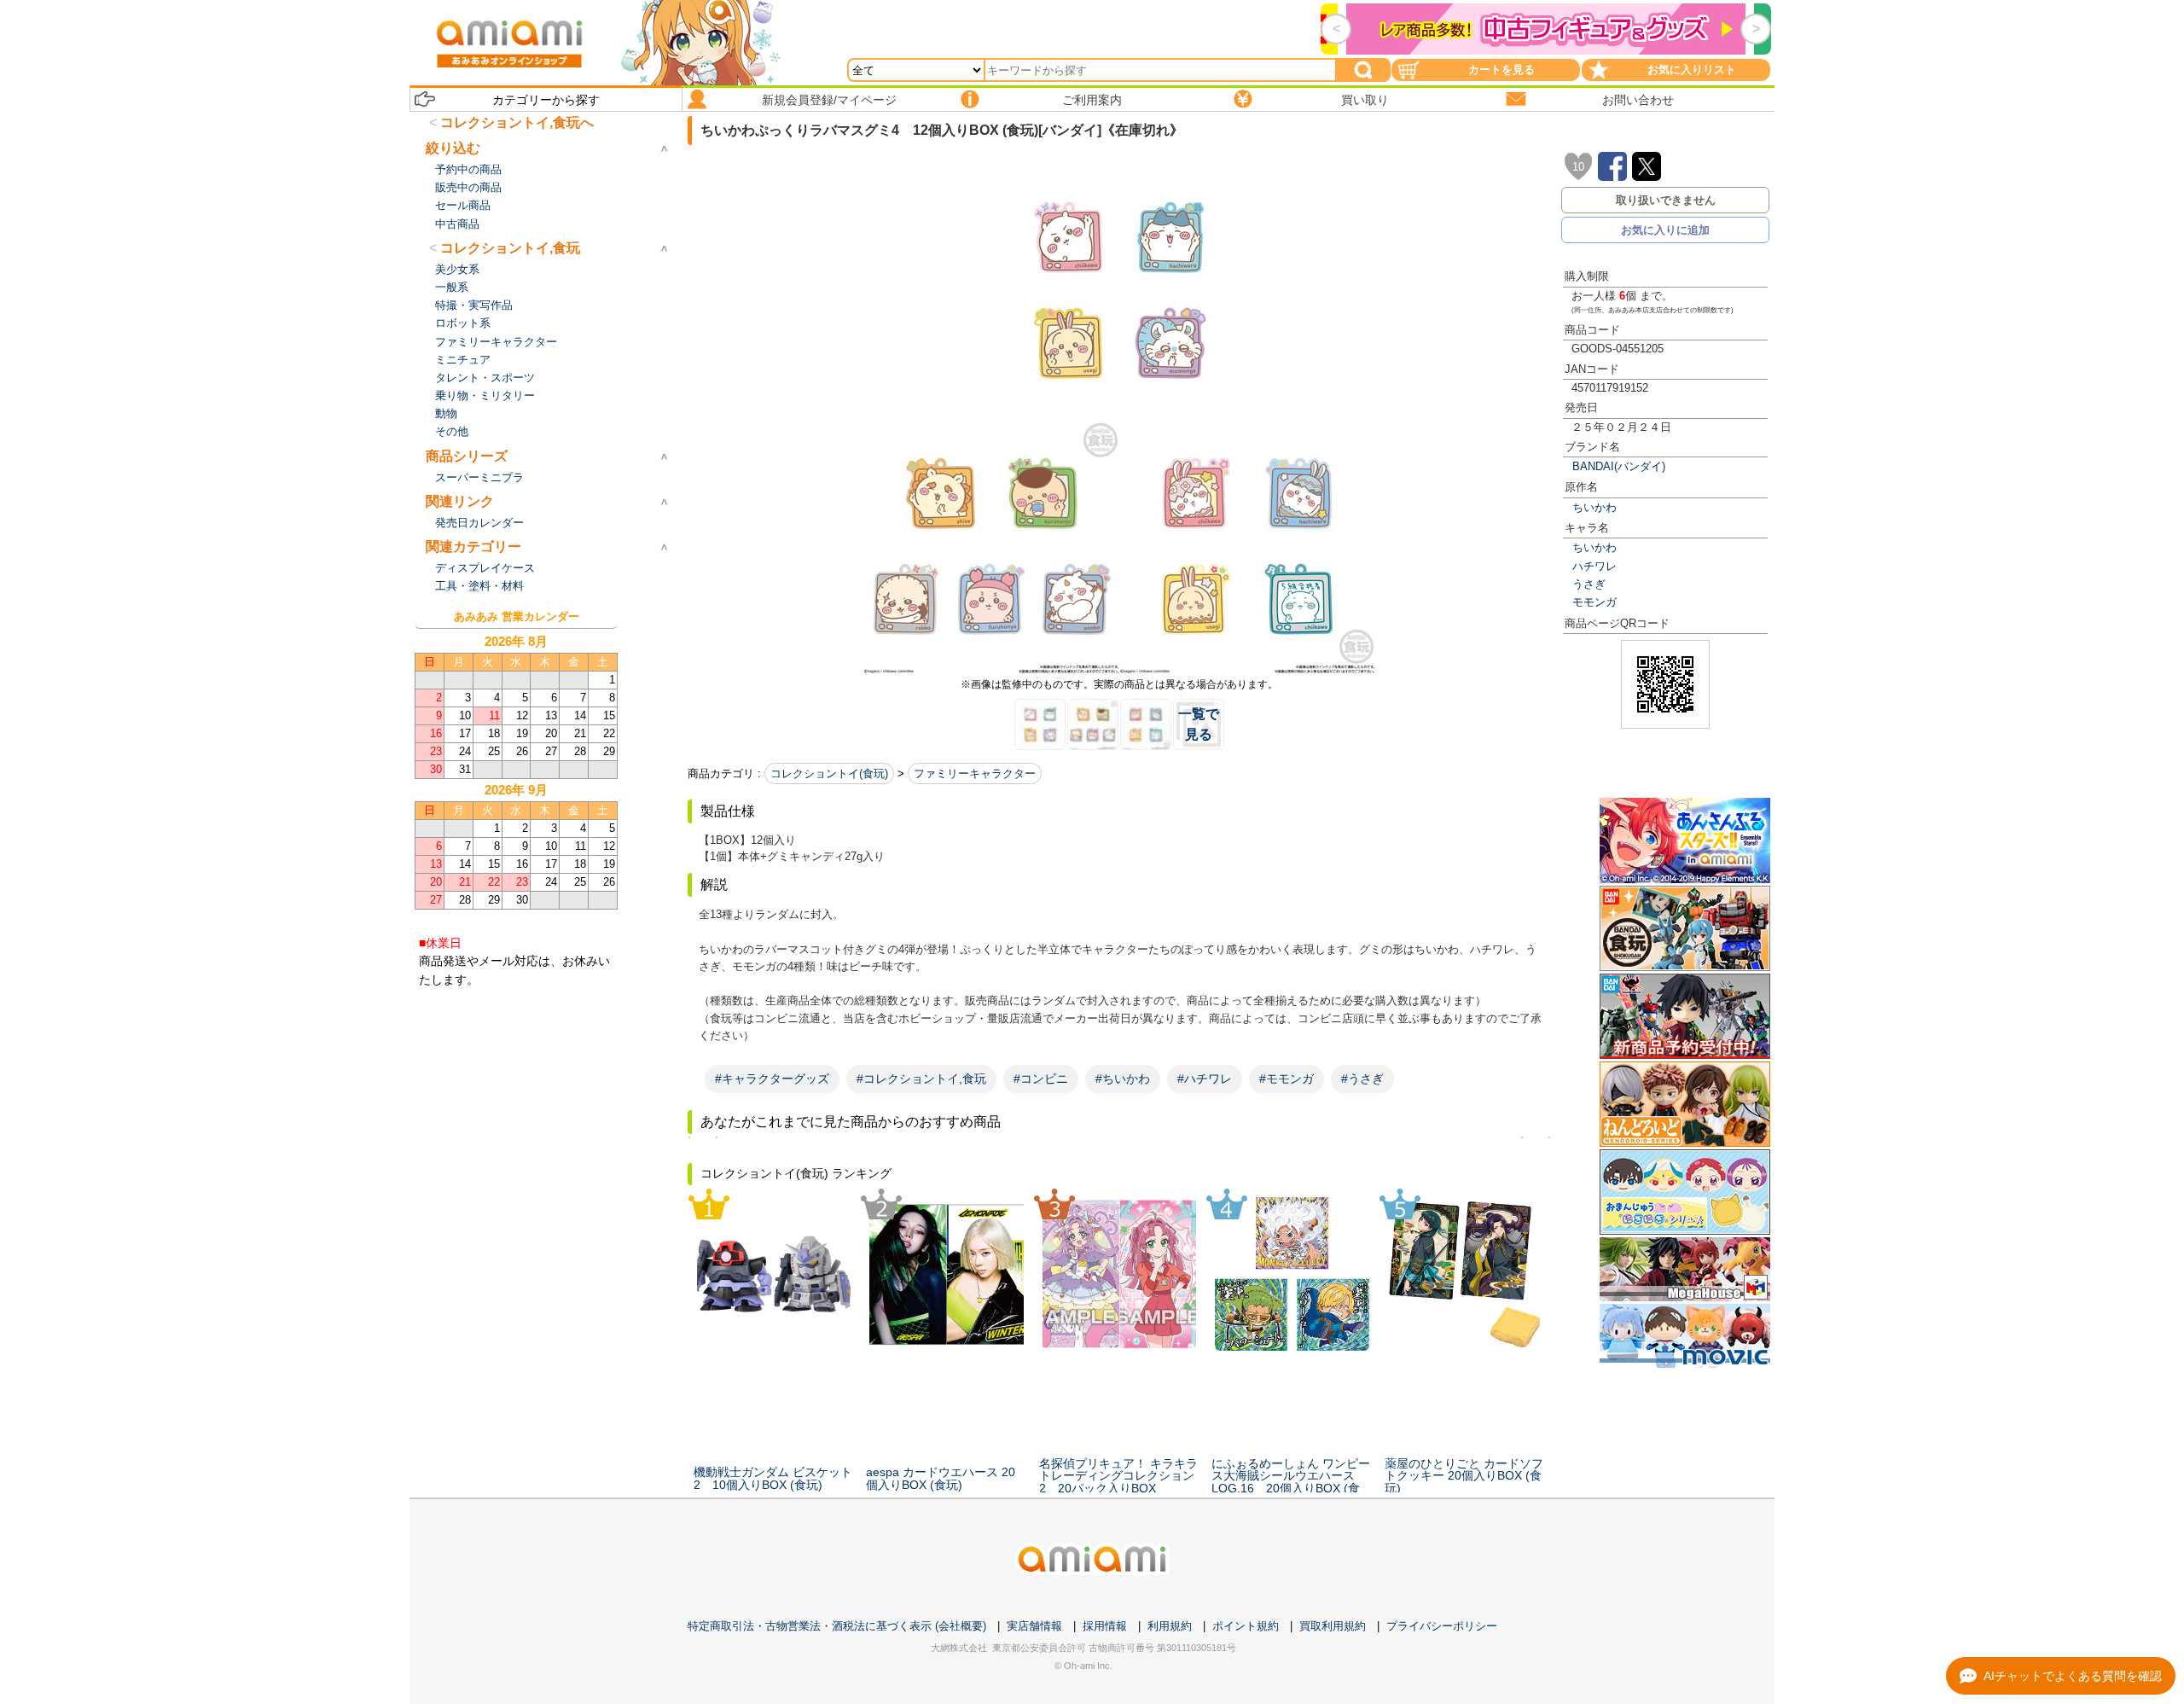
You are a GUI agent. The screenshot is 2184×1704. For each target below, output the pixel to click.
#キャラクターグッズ (772, 1079)
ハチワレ (1594, 566)
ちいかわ (1594, 507)
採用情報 (1105, 1626)
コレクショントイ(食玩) (829, 773)
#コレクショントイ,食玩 (921, 1079)
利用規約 (1170, 1626)
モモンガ (1594, 602)
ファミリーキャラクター (975, 773)
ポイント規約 (1246, 1626)
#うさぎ (1362, 1079)
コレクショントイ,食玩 (510, 248)
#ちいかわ (1123, 1079)
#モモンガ (1287, 1079)
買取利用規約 (1333, 1626)
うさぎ (1589, 584)
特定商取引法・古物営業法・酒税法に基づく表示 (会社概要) (837, 1626)
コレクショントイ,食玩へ (517, 122)
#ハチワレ (1205, 1079)
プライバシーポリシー (1442, 1626)
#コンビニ (1041, 1079)
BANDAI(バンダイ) (1619, 466)
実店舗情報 (1034, 1626)
